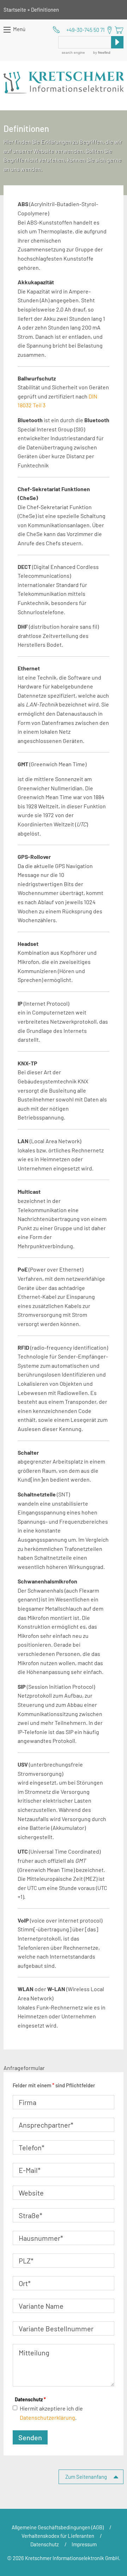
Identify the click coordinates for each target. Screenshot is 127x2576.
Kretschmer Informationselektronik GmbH (64, 83)
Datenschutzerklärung (47, 2417)
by (101, 53)
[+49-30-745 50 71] (79, 30)
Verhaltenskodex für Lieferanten (58, 2536)
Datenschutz (30, 2399)
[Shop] (119, 30)
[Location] (110, 30)
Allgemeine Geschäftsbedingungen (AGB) (58, 2527)
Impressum (84, 2544)
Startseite (15, 10)
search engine (73, 53)
